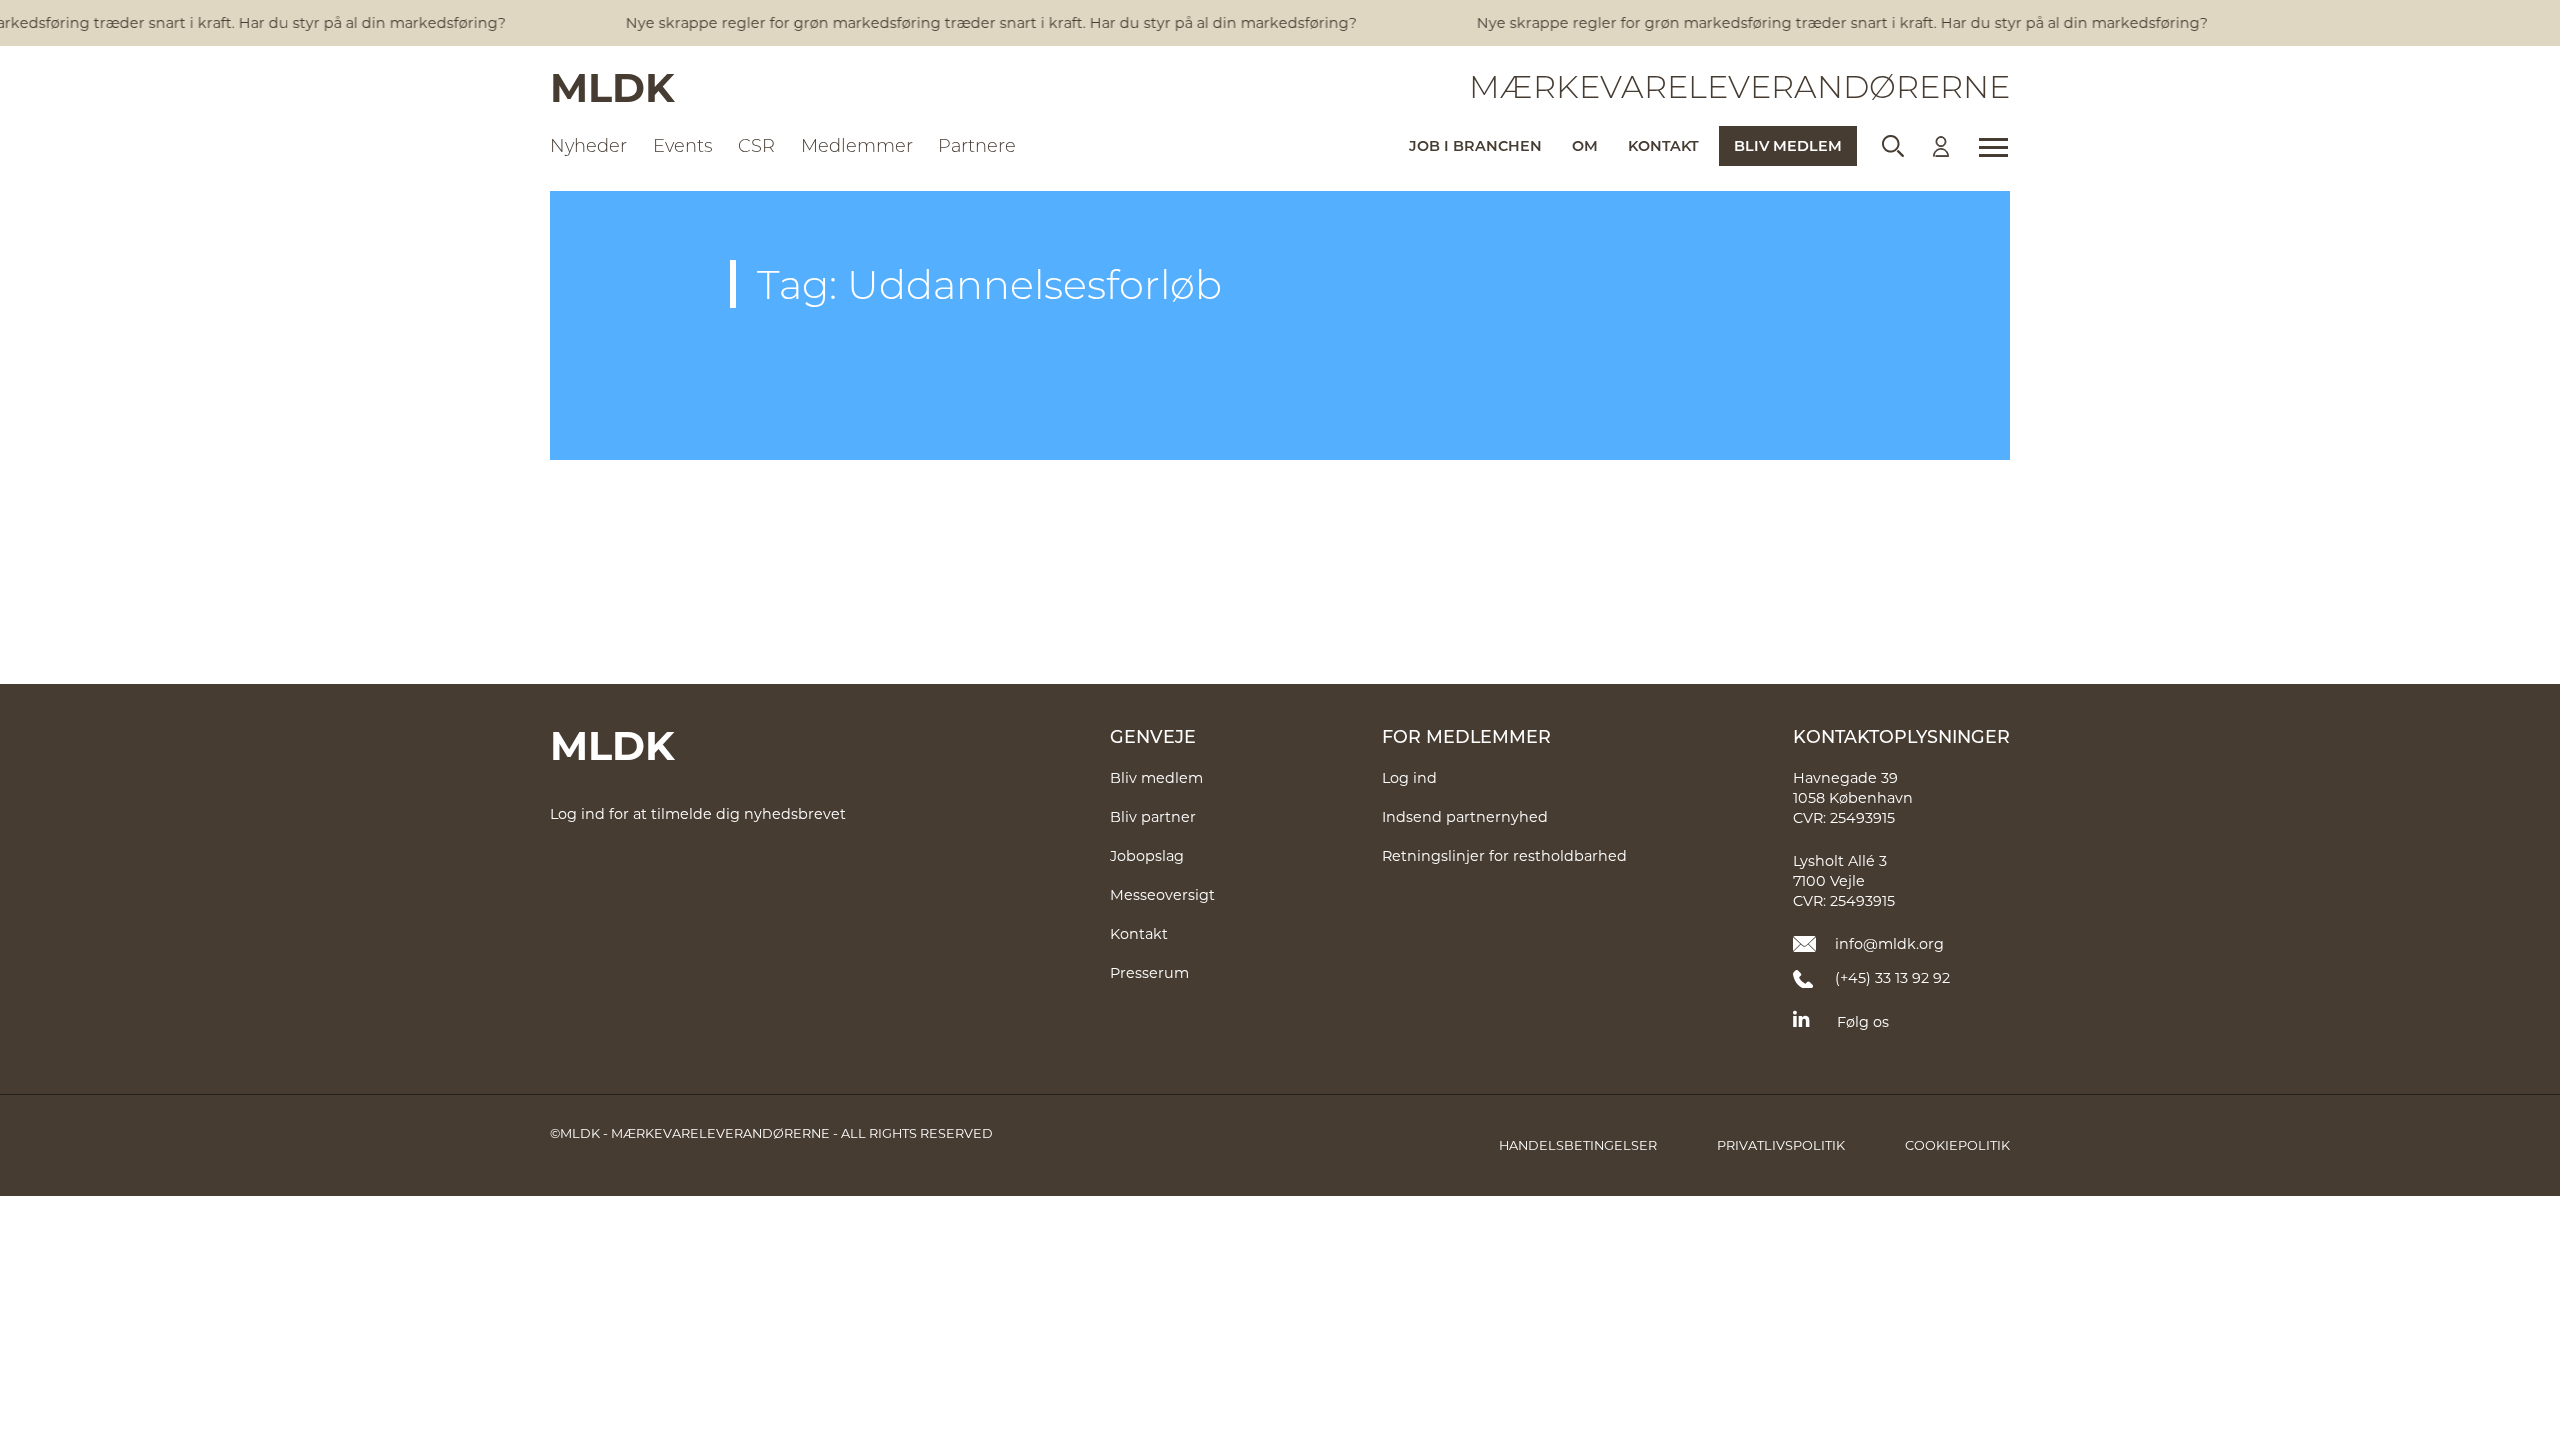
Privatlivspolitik (1781, 1145)
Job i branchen (1475, 145)
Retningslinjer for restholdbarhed (1504, 855)
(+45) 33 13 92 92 (1892, 977)
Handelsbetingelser (1578, 1145)
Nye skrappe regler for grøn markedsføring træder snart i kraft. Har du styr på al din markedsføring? (978, 22)
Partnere (977, 145)
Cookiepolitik (1957, 1145)
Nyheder (588, 145)
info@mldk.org (1889, 943)
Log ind (1409, 777)
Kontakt (1663, 145)
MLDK (612, 86)
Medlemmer (857, 145)
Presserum (1149, 972)
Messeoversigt (1162, 894)
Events (683, 145)
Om (1585, 145)
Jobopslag (1147, 855)
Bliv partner (1153, 816)
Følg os (1863, 1021)
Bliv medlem (1788, 145)
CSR (756, 145)
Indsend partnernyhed (1465, 816)
